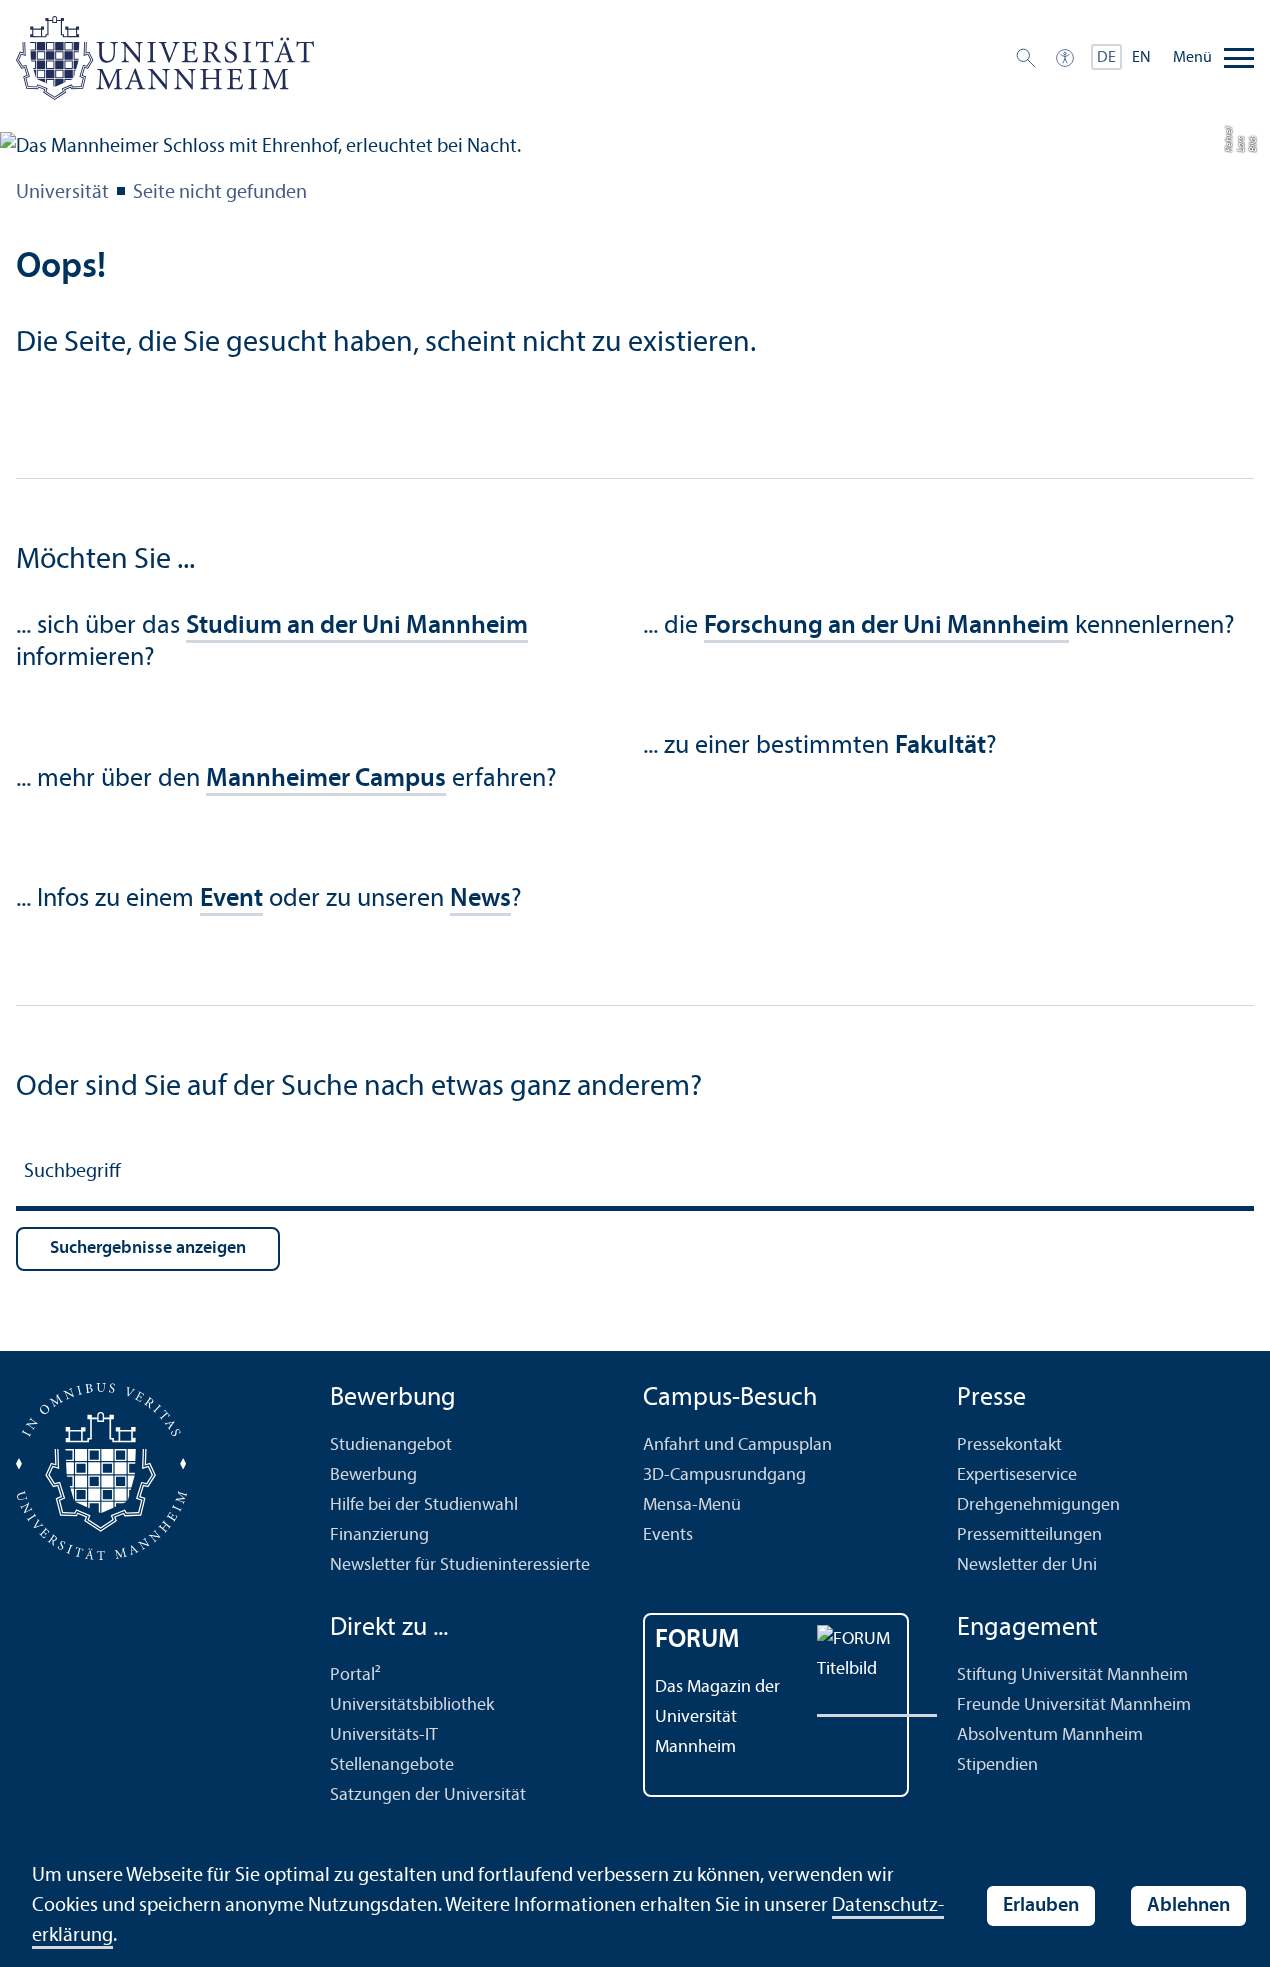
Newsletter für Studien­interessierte (460, 1565)
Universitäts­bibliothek (412, 1705)
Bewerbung (373, 1475)
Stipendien (997, 1765)
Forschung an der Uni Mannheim (886, 626)
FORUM (697, 1640)
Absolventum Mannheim (1050, 1735)
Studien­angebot (391, 1445)
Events (668, 1535)
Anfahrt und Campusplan (737, 1445)
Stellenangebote (392, 1765)
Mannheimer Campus (326, 779)
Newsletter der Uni (1027, 1565)
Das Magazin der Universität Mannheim (717, 1717)
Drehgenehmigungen (1038, 1505)
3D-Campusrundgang (724, 1475)
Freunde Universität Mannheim (1074, 1705)
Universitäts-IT (384, 1735)
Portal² (355, 1675)
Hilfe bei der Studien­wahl (424, 1505)
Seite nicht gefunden (220, 193)
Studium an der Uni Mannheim (357, 626)
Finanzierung (379, 1535)
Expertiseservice (1017, 1475)
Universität (62, 193)
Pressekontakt (1009, 1445)
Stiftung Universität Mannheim (1072, 1675)
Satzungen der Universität (428, 1795)
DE (1106, 58)
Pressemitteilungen (1029, 1535)
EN (1141, 58)
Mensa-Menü (692, 1505)
